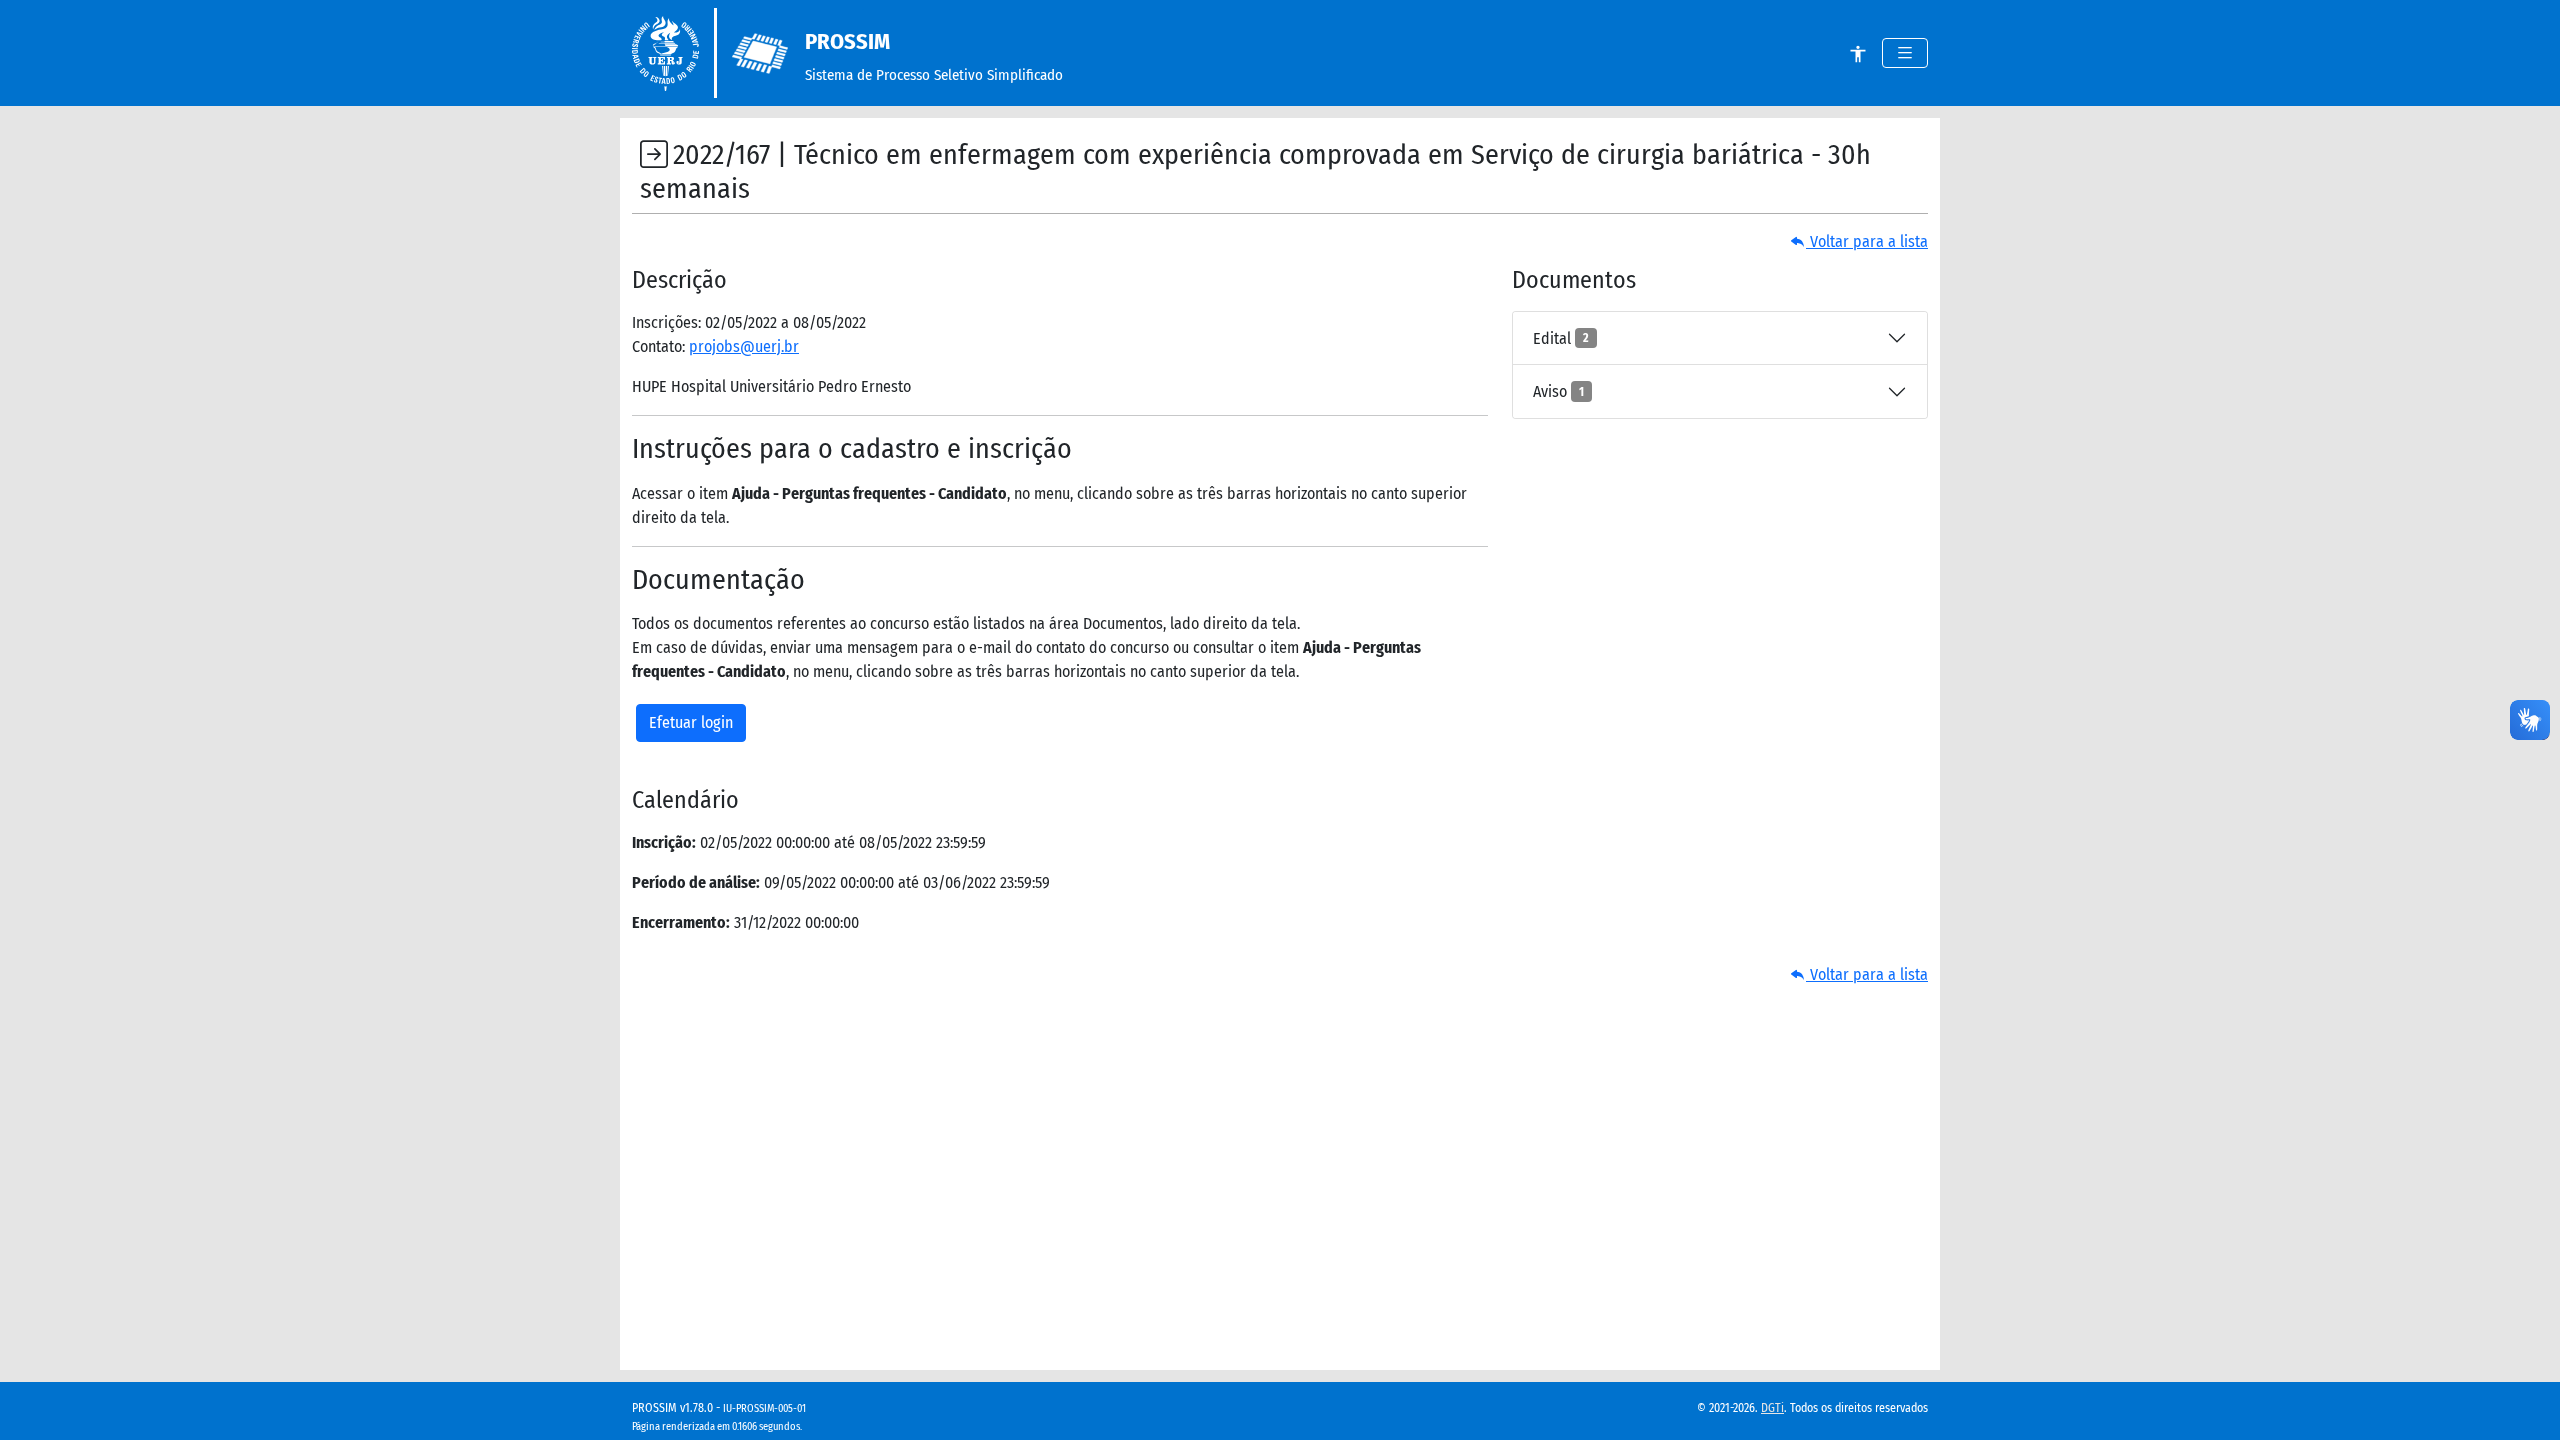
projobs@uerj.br (744, 346)
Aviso (1558, 391)
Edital (1561, 338)
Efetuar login (691, 722)
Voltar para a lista (1867, 241)
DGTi (1772, 1408)
